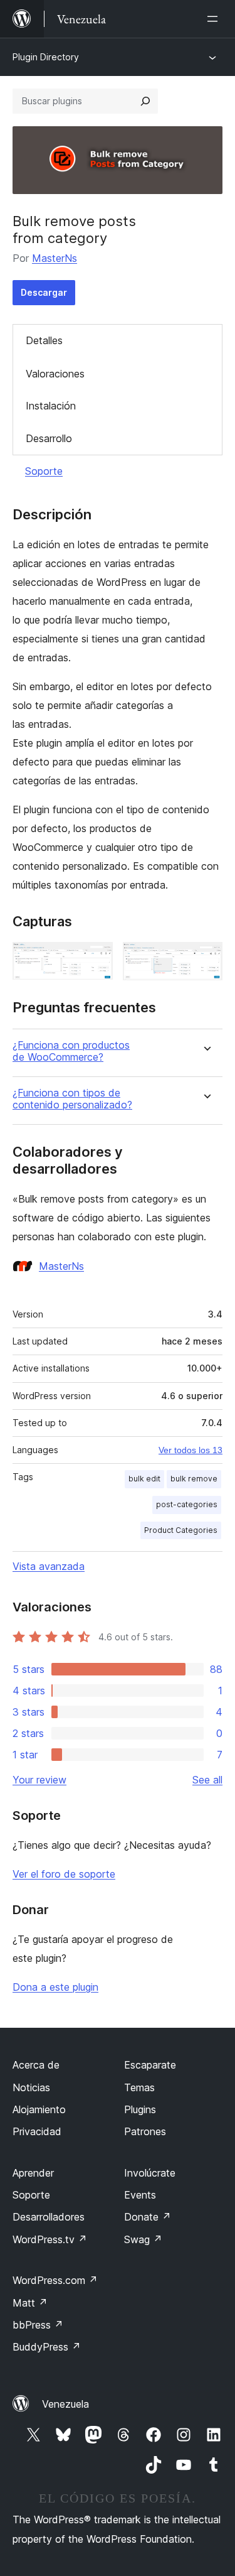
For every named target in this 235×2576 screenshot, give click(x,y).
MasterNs (55, 258)
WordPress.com (55, 2280)
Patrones (145, 2131)
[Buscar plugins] (145, 101)
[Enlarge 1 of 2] (96, 959)
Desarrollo (49, 438)
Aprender (33, 2173)
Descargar (44, 292)
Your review (39, 1780)
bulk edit (144, 1479)
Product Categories (181, 1530)
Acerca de (36, 2065)
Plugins (140, 2109)
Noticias (31, 2087)
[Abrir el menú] (215, 19)
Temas (139, 2087)
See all (207, 1780)
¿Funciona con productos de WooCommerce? (71, 1051)
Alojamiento (39, 2109)
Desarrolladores (49, 2217)
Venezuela (65, 2404)
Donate (148, 2217)
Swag (143, 2239)
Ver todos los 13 (191, 1450)
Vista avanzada (49, 1566)
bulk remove (194, 1479)
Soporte (44, 471)
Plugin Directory (46, 57)
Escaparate (150, 2065)
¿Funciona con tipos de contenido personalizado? (72, 1099)
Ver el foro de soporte (64, 1874)
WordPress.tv (50, 2239)
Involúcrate (150, 2173)
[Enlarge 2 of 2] (206, 959)
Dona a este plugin (55, 1987)
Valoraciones (55, 374)
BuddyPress (47, 2347)
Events (140, 2195)
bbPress (38, 2325)
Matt (30, 2303)
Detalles (44, 340)
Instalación (51, 406)
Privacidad (37, 2131)
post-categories (187, 1504)
